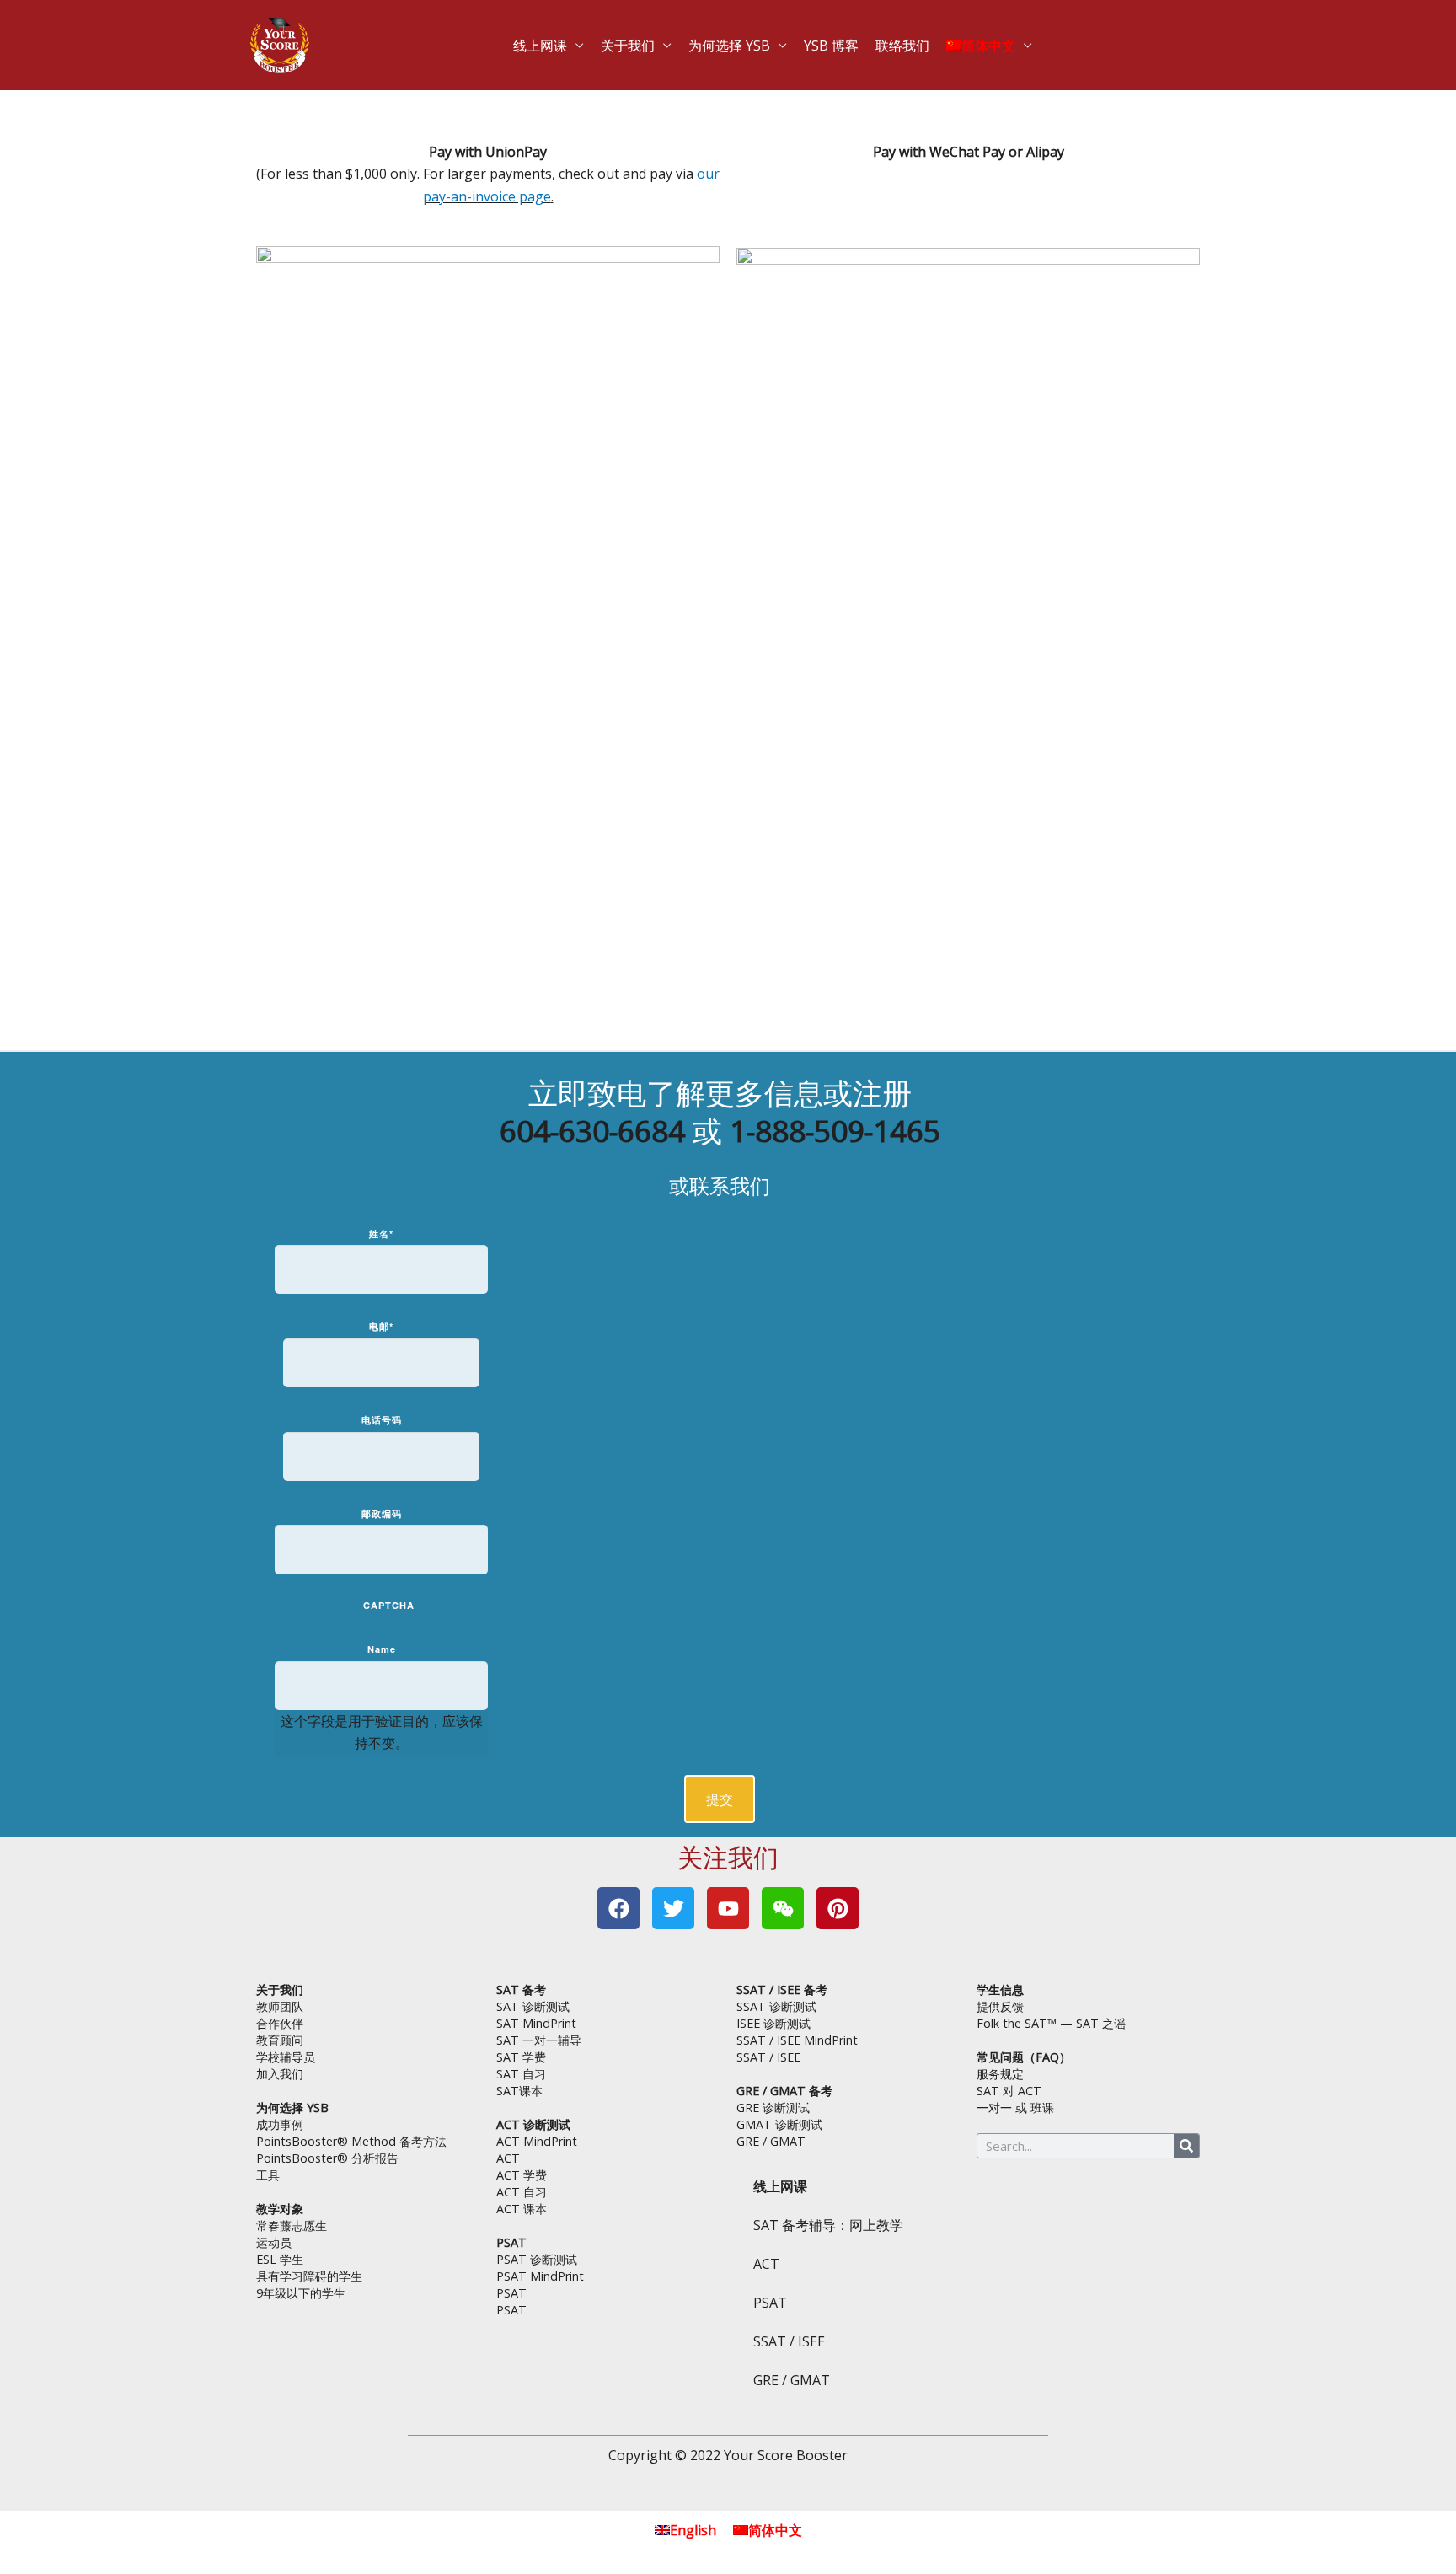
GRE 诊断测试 (773, 2107)
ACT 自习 (522, 2192)
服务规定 (1000, 2074)
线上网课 (578, 38)
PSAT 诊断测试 (537, 2259)
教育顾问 (280, 2040)
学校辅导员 (286, 2057)
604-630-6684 (592, 1131)
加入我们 (280, 2074)
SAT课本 (519, 2091)
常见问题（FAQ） (1024, 2057)
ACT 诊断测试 (533, 2124)
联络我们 (878, 38)
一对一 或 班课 (1015, 2107)
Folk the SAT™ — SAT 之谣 (1051, 2023)
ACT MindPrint (537, 2141)
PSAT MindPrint (540, 2276)
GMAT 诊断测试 (779, 2124)
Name (382, 1649)
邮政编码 (382, 1513)
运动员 (274, 2242)
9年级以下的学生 (301, 2293)
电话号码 (382, 1420)
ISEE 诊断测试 (773, 2023)
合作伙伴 (280, 2023)
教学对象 (280, 2209)
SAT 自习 (521, 2074)
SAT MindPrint (536, 2023)
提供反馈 (1000, 2006)
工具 (268, 2175)
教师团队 (280, 2006)
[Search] (1186, 2146)
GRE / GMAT (771, 2141)
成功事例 (280, 2124)
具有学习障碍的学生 (309, 2276)
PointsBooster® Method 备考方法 (351, 2141)
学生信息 (1000, 1989)
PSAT (511, 2242)
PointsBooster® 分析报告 (327, 2158)
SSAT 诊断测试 (776, 2006)
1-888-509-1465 (835, 1131)
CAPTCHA (389, 1605)
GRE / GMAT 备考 (784, 2091)
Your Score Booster (786, 2455)
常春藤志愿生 (292, 2225)
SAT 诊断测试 (533, 2006)
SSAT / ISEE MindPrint (797, 2040)
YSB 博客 (821, 38)
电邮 (381, 1326)
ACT (508, 2158)
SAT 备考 (521, 1989)
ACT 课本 (522, 2209)
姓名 (381, 1233)
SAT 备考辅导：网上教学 (828, 2225)
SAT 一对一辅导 (539, 2040)
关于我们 (652, 38)
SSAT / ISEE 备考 (782, 1989)
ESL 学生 (280, 2259)
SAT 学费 (521, 2057)
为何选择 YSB (736, 38)
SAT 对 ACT (1009, 2091)
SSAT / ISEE (768, 2057)
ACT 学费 (522, 2175)
